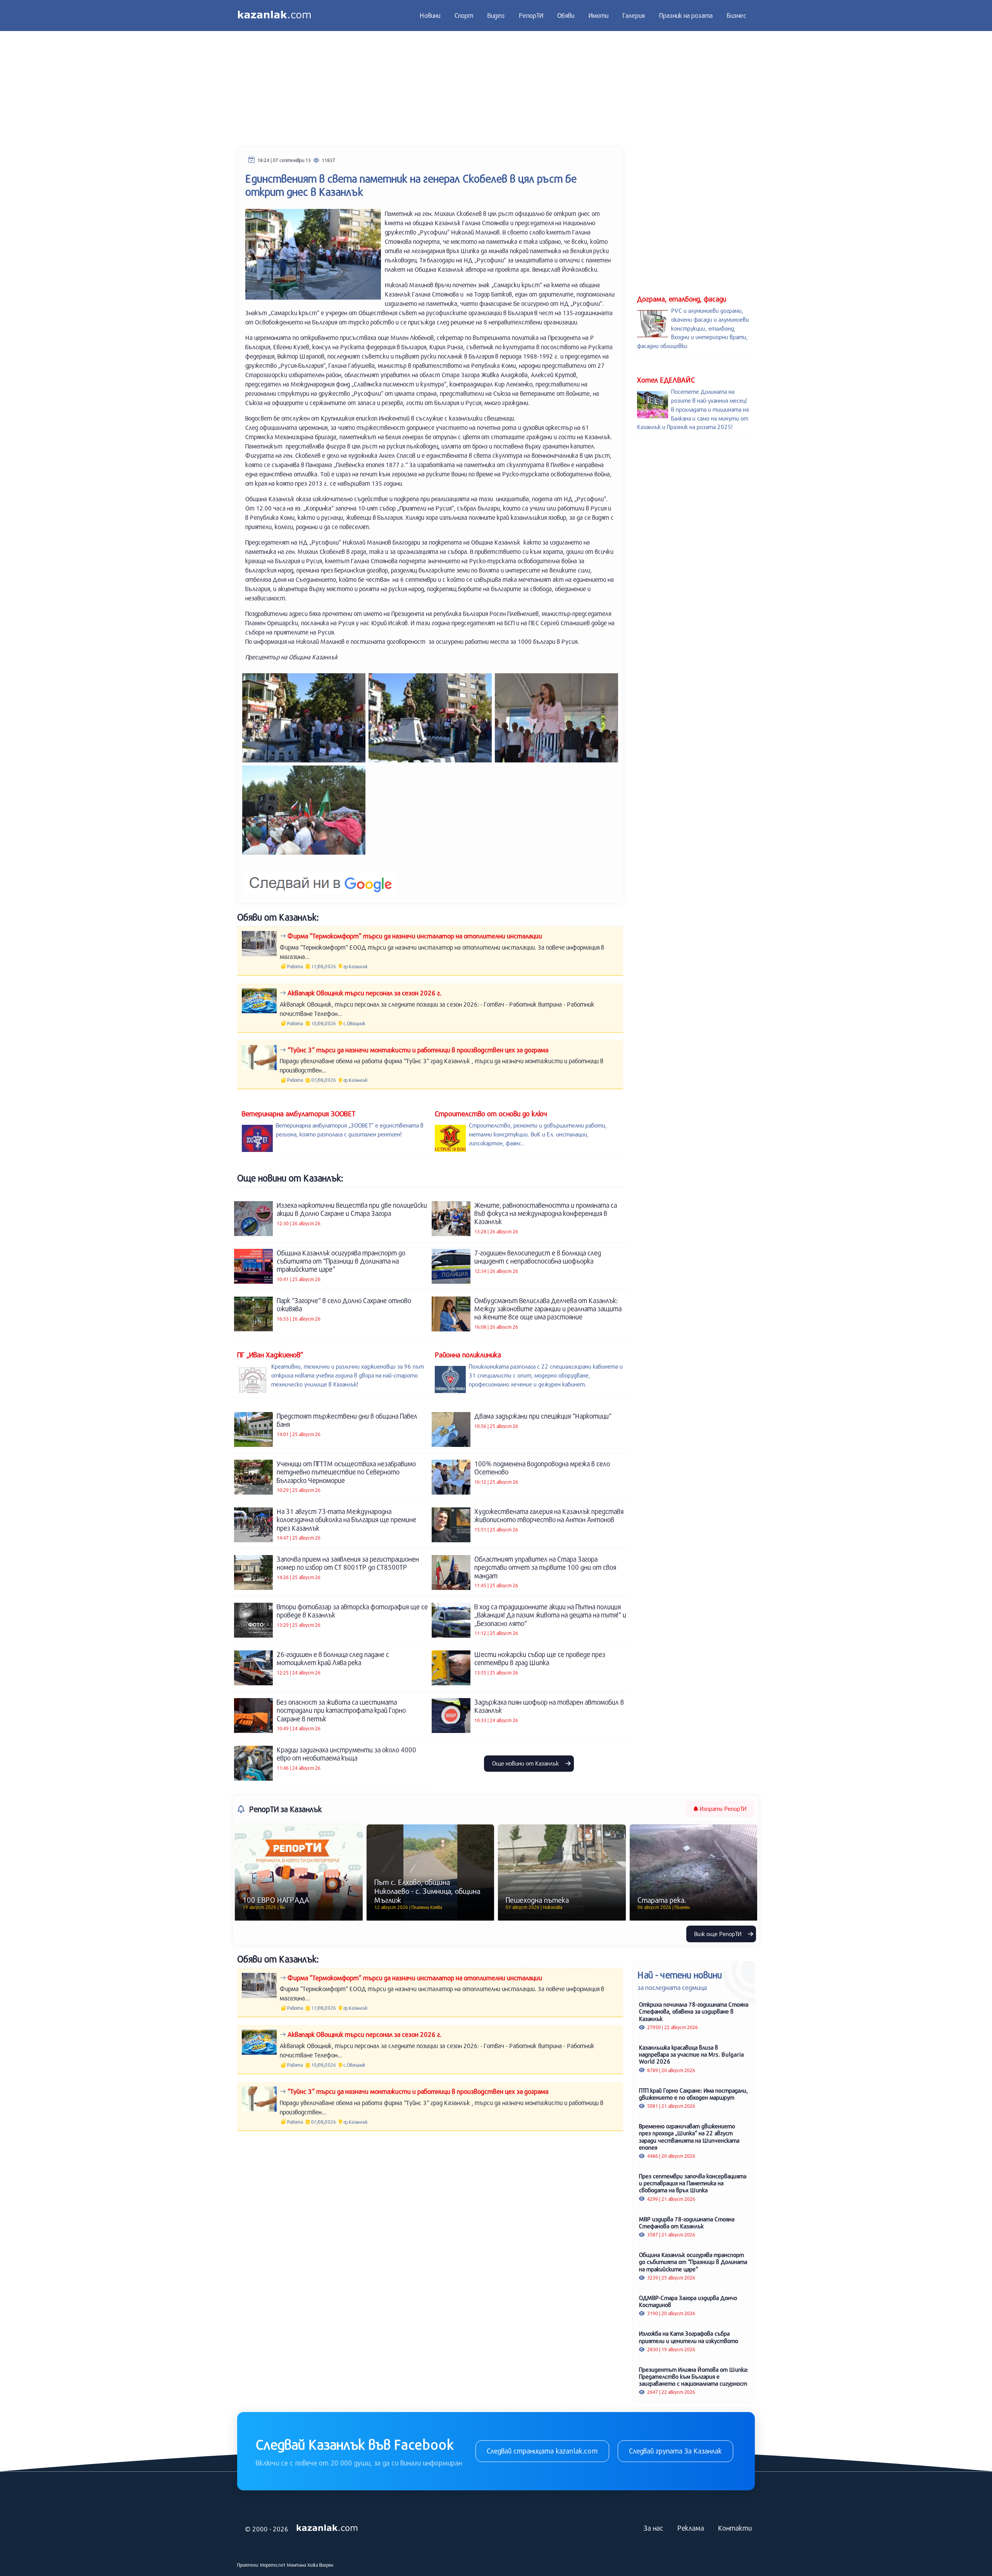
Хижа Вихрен (320, 2565)
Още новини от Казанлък (526, 1763)
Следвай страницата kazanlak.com (542, 2451)
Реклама (691, 2528)
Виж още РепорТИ (719, 1934)
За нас (654, 2528)
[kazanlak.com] (327, 2528)
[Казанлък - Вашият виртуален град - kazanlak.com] (274, 16)
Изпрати (722, 1809)
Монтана (296, 2565)
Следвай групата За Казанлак (675, 2451)
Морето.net (273, 2565)
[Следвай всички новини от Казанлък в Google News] (321, 879)
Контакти (735, 2528)
